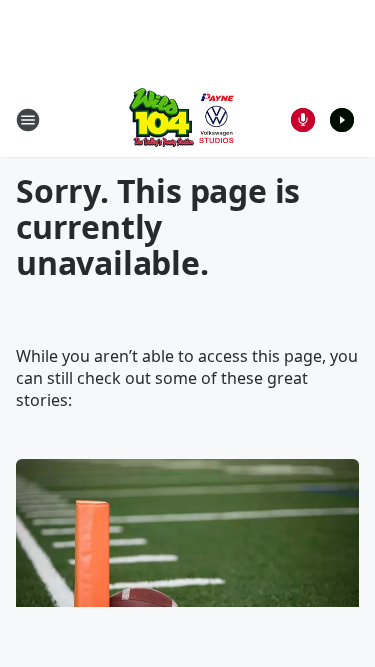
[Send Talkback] (303, 120)
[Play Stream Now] (342, 120)
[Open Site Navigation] (28, 120)
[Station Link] (181, 119)
